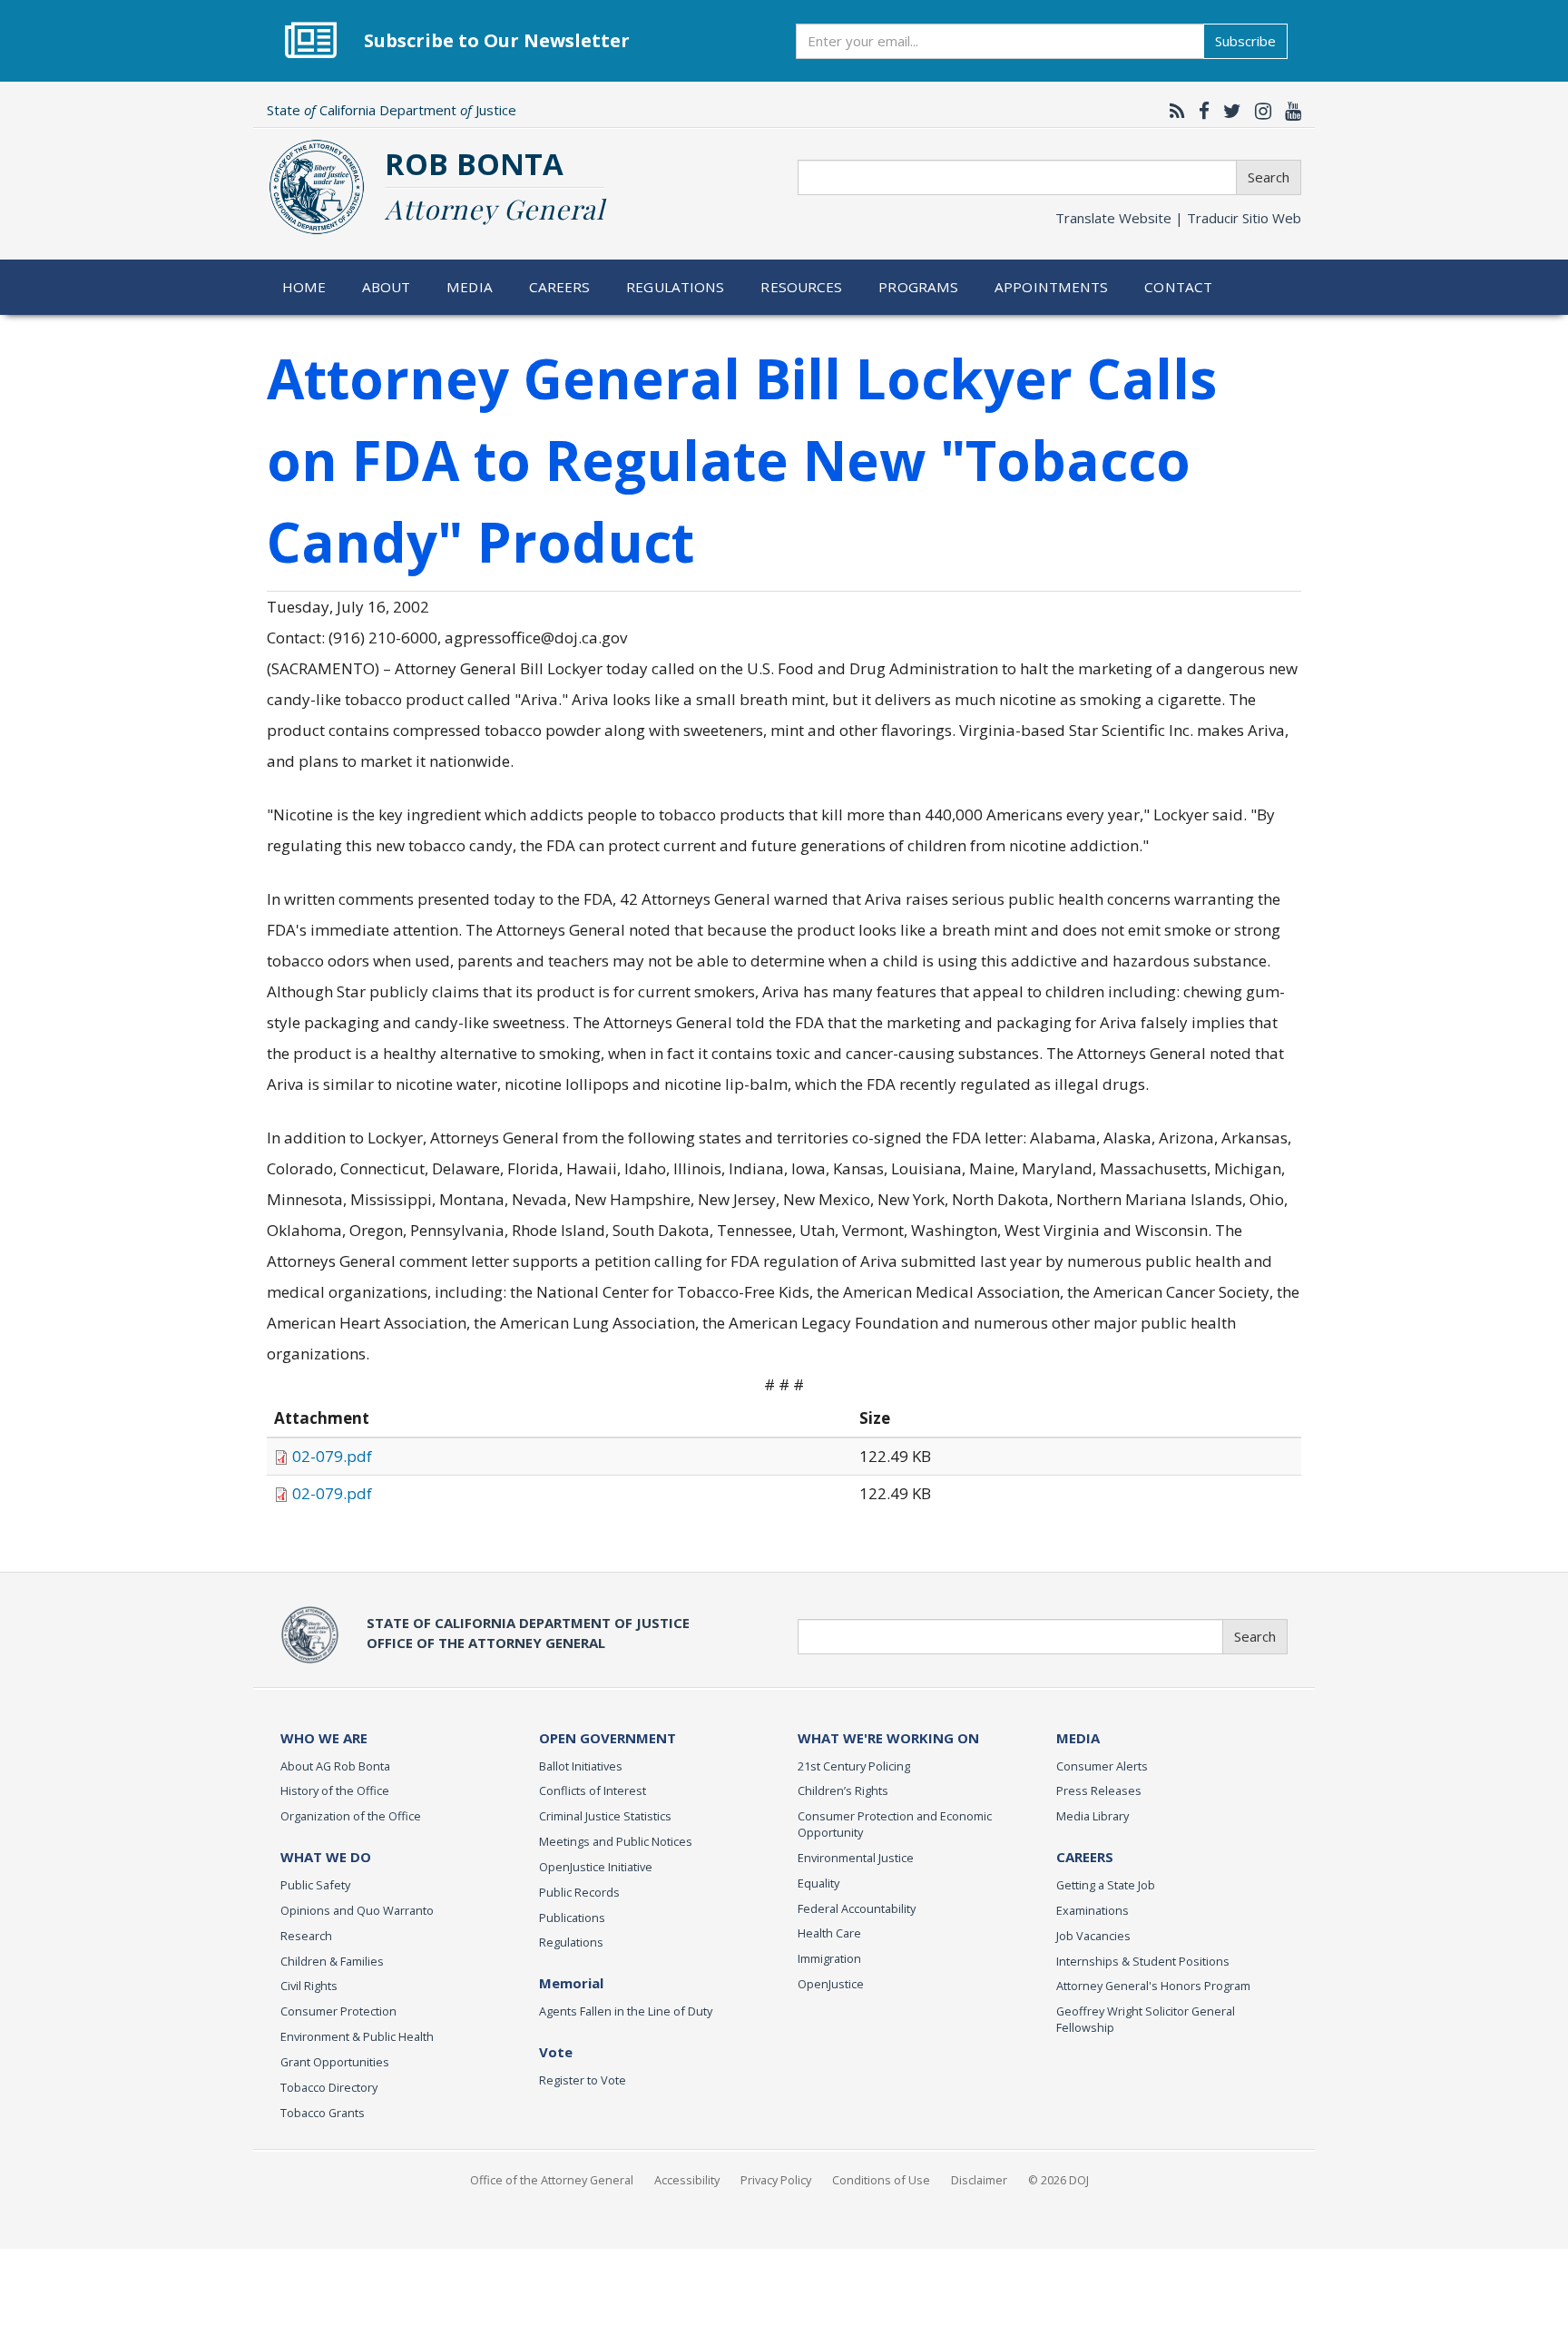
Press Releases (1099, 1790)
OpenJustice (831, 1984)
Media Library (1093, 1816)
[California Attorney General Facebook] (1200, 111)
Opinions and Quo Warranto (357, 1910)
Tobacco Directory (329, 2087)
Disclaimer (979, 2180)
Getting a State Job (1106, 1885)
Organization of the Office (351, 1816)
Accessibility (687, 2180)
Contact (1178, 287)
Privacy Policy (776, 2180)
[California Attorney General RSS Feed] (1173, 111)
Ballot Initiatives (581, 1766)
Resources (801, 287)
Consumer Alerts (1102, 1766)
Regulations (675, 287)
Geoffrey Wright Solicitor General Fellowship (1146, 2019)
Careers (560, 287)
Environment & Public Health (357, 2036)
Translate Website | (1178, 218)
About (387, 287)
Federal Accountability (857, 1908)
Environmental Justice (856, 1858)
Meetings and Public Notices (616, 1841)
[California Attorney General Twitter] (1228, 111)
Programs (918, 287)
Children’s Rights (843, 1790)
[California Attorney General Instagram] (1259, 111)
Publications (572, 1918)
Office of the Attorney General (552, 2180)
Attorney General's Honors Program (1153, 1986)
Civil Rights (309, 1986)
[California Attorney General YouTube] (1289, 111)
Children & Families (332, 1961)
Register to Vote (583, 2080)
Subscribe (1245, 41)
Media (470, 287)
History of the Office (335, 1790)
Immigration (829, 1958)
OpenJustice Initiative (596, 1867)
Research (306, 1936)
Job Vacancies (1093, 1936)
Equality (818, 1883)
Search (1269, 177)
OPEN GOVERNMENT (608, 1738)
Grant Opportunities (335, 2062)
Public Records (579, 1892)
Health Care (829, 1933)
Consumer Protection (338, 2011)
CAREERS (1085, 1857)
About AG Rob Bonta (335, 1766)
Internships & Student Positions (1143, 1961)
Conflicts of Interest (593, 1790)
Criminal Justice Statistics (605, 1816)
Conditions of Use (881, 2180)
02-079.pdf (332, 1456)
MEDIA (1078, 1738)
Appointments (1052, 287)
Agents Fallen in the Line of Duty (626, 2011)
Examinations (1093, 1910)
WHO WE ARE (324, 1738)
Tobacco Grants (323, 2113)
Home (304, 287)
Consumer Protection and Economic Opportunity (895, 1824)
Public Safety (315, 1885)
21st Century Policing (854, 1766)
